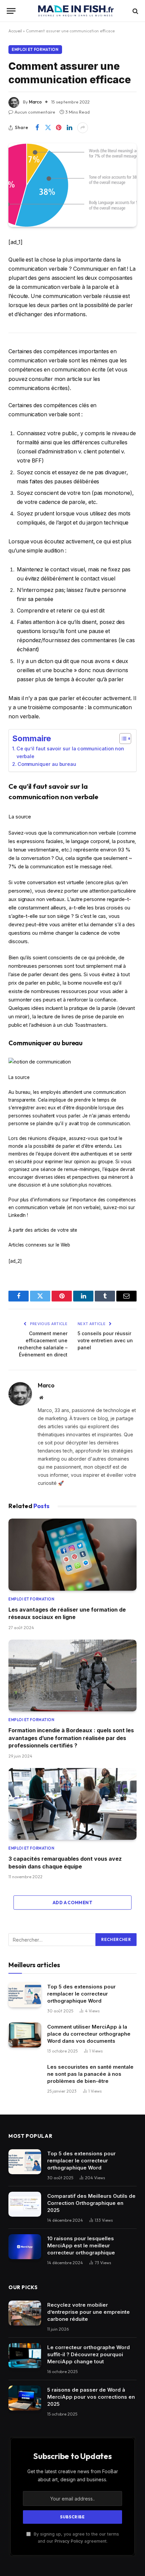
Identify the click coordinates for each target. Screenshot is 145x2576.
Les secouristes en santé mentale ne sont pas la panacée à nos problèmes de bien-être (90, 2074)
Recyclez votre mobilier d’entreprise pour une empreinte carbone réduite (89, 2312)
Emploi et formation (35, 50)
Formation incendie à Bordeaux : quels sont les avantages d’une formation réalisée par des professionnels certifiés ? (71, 1738)
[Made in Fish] (76, 11)
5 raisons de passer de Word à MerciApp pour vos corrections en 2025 (91, 2397)
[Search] (135, 11)
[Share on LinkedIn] (69, 128)
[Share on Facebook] (37, 128)
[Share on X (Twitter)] (48, 128)
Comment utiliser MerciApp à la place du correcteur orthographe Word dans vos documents (89, 2034)
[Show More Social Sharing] (83, 128)
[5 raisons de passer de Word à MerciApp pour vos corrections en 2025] (25, 2398)
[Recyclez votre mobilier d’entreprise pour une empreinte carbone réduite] (25, 2313)
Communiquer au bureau (47, 764)
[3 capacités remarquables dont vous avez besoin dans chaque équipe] (72, 1804)
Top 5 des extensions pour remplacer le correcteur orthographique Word (81, 1994)
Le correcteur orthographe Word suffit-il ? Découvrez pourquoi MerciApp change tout (89, 2354)
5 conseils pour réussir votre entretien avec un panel (105, 1340)
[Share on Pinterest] (59, 128)
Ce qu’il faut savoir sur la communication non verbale (70, 752)
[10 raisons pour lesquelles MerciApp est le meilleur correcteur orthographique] (25, 2247)
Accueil (15, 31)
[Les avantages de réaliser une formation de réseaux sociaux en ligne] (72, 1555)
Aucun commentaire (35, 112)
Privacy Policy (69, 2541)
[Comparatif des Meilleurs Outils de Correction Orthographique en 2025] (25, 2204)
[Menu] (11, 11)
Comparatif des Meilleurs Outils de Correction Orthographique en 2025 (91, 2203)
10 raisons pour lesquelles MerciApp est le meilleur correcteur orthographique (81, 2245)
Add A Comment (72, 1903)
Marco (35, 102)
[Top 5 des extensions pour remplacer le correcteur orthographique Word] (25, 1995)
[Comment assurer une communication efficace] (72, 185)
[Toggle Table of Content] (122, 739)
